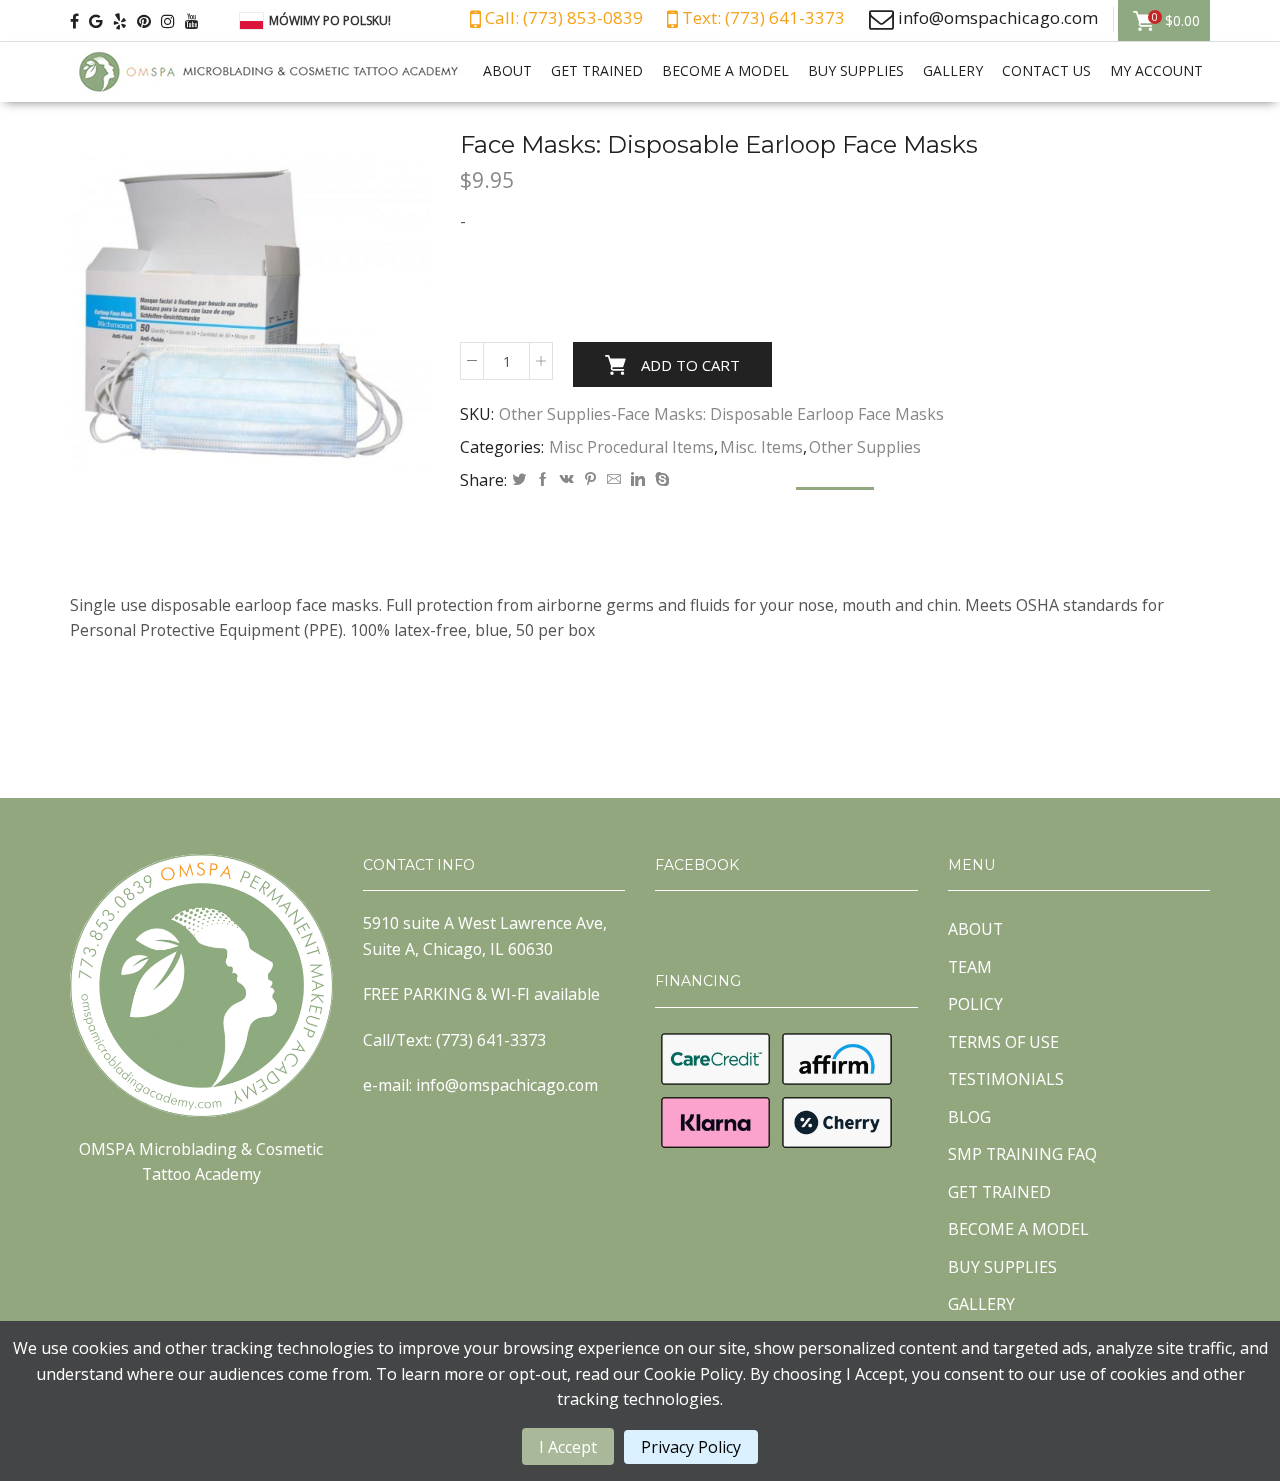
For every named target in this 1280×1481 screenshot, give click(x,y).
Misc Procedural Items (631, 447)
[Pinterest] (590, 479)
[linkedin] (638, 479)
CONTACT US (1046, 70)
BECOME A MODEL (725, 70)
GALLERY (953, 70)
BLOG (969, 1117)
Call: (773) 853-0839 (562, 17)
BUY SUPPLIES (856, 70)
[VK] (567, 479)
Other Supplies (865, 447)
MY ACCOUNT (1156, 70)
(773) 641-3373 (491, 1040)
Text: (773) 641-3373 (761, 17)
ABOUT (507, 70)
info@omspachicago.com (998, 17)
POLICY (975, 1004)
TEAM (970, 967)
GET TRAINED (597, 70)
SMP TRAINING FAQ (1022, 1154)
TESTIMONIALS (1006, 1079)
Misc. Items (761, 447)
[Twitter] (519, 479)
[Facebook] (543, 479)
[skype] (660, 479)
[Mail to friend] (614, 479)
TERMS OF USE (1003, 1042)
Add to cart (690, 365)
